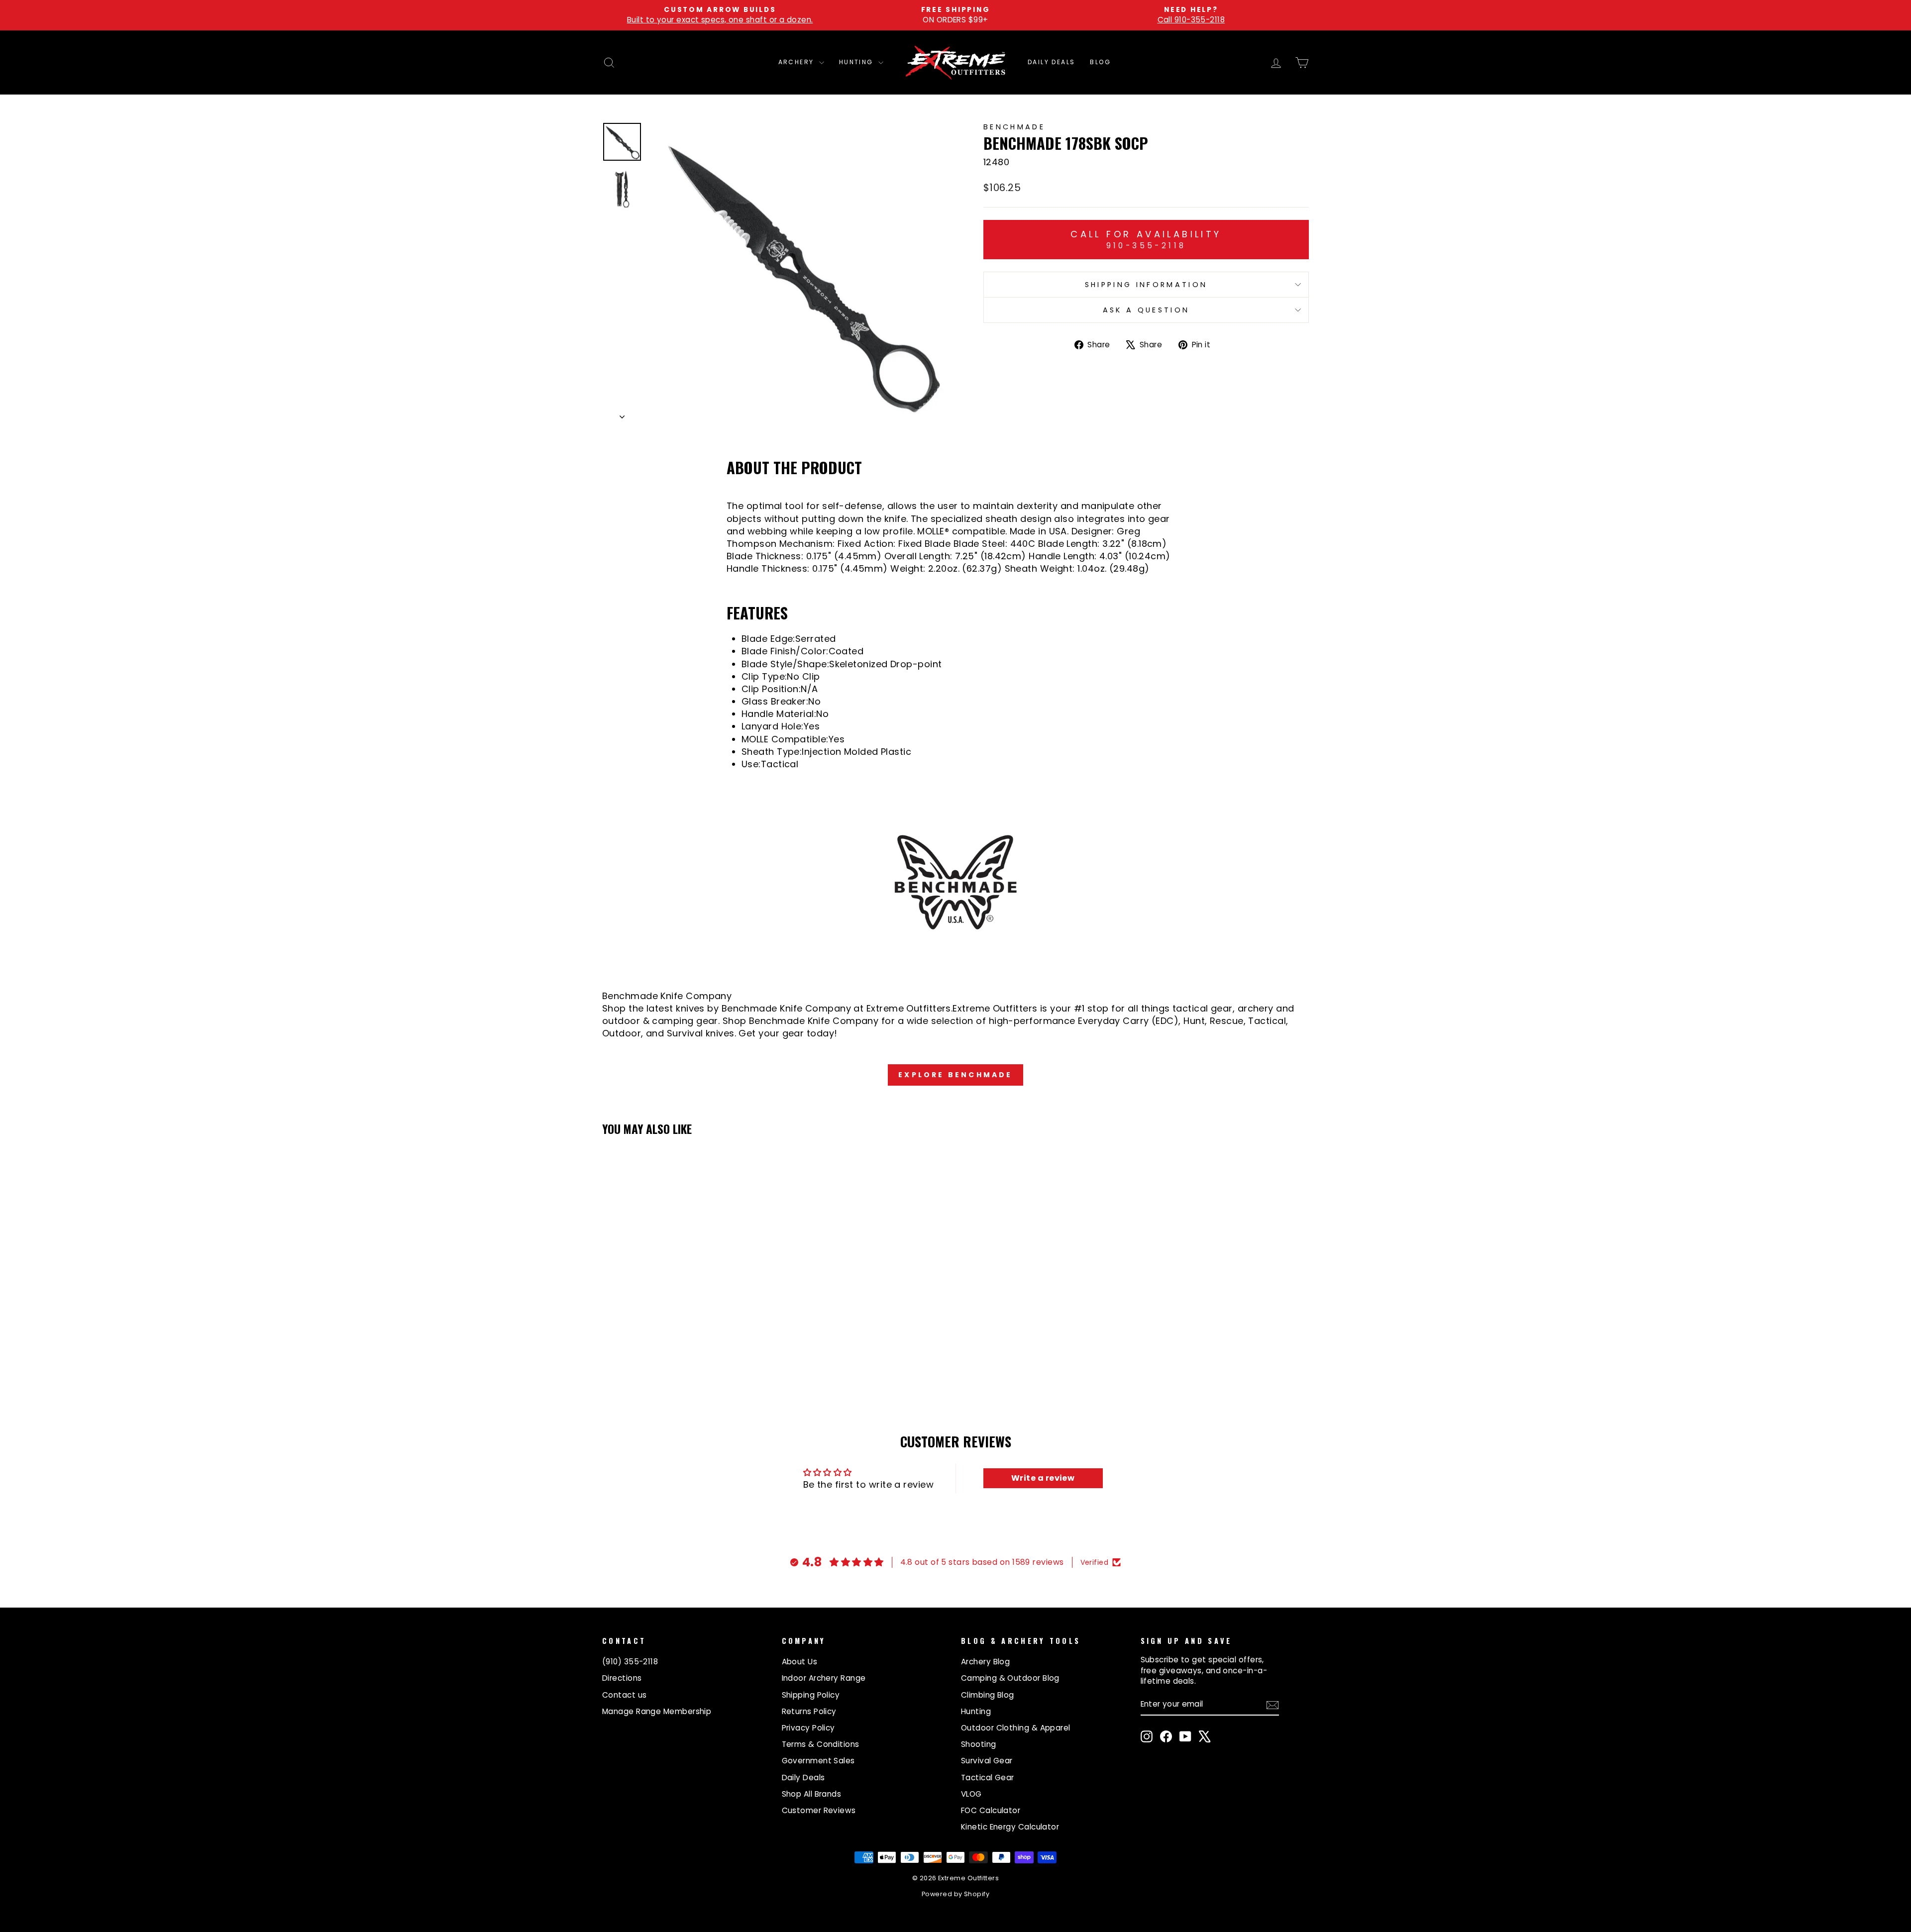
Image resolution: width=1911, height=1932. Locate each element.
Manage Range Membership (657, 1711)
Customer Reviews (819, 1810)
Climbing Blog (988, 1695)
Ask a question (1146, 310)
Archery (797, 62)
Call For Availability (1146, 239)
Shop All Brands (812, 1794)
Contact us (625, 1695)
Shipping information (1146, 285)
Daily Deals (1051, 62)
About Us (800, 1662)
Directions (622, 1678)
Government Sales (818, 1761)
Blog (1100, 62)
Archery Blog (985, 1662)
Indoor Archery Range (824, 1678)
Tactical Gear (988, 1778)
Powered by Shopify (955, 1894)
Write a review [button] (1043, 1478)
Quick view (687, 1316)
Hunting (857, 62)
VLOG (971, 1794)
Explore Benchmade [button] (955, 1075)
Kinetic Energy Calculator (1010, 1827)
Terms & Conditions (821, 1744)
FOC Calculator (991, 1810)
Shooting (979, 1744)
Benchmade (1014, 127)
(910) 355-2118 (630, 1662)
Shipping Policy (811, 1695)
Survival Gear (987, 1761)
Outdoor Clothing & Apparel (1016, 1728)
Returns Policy (809, 1711)
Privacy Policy (808, 1728)
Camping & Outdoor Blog (1010, 1678)
